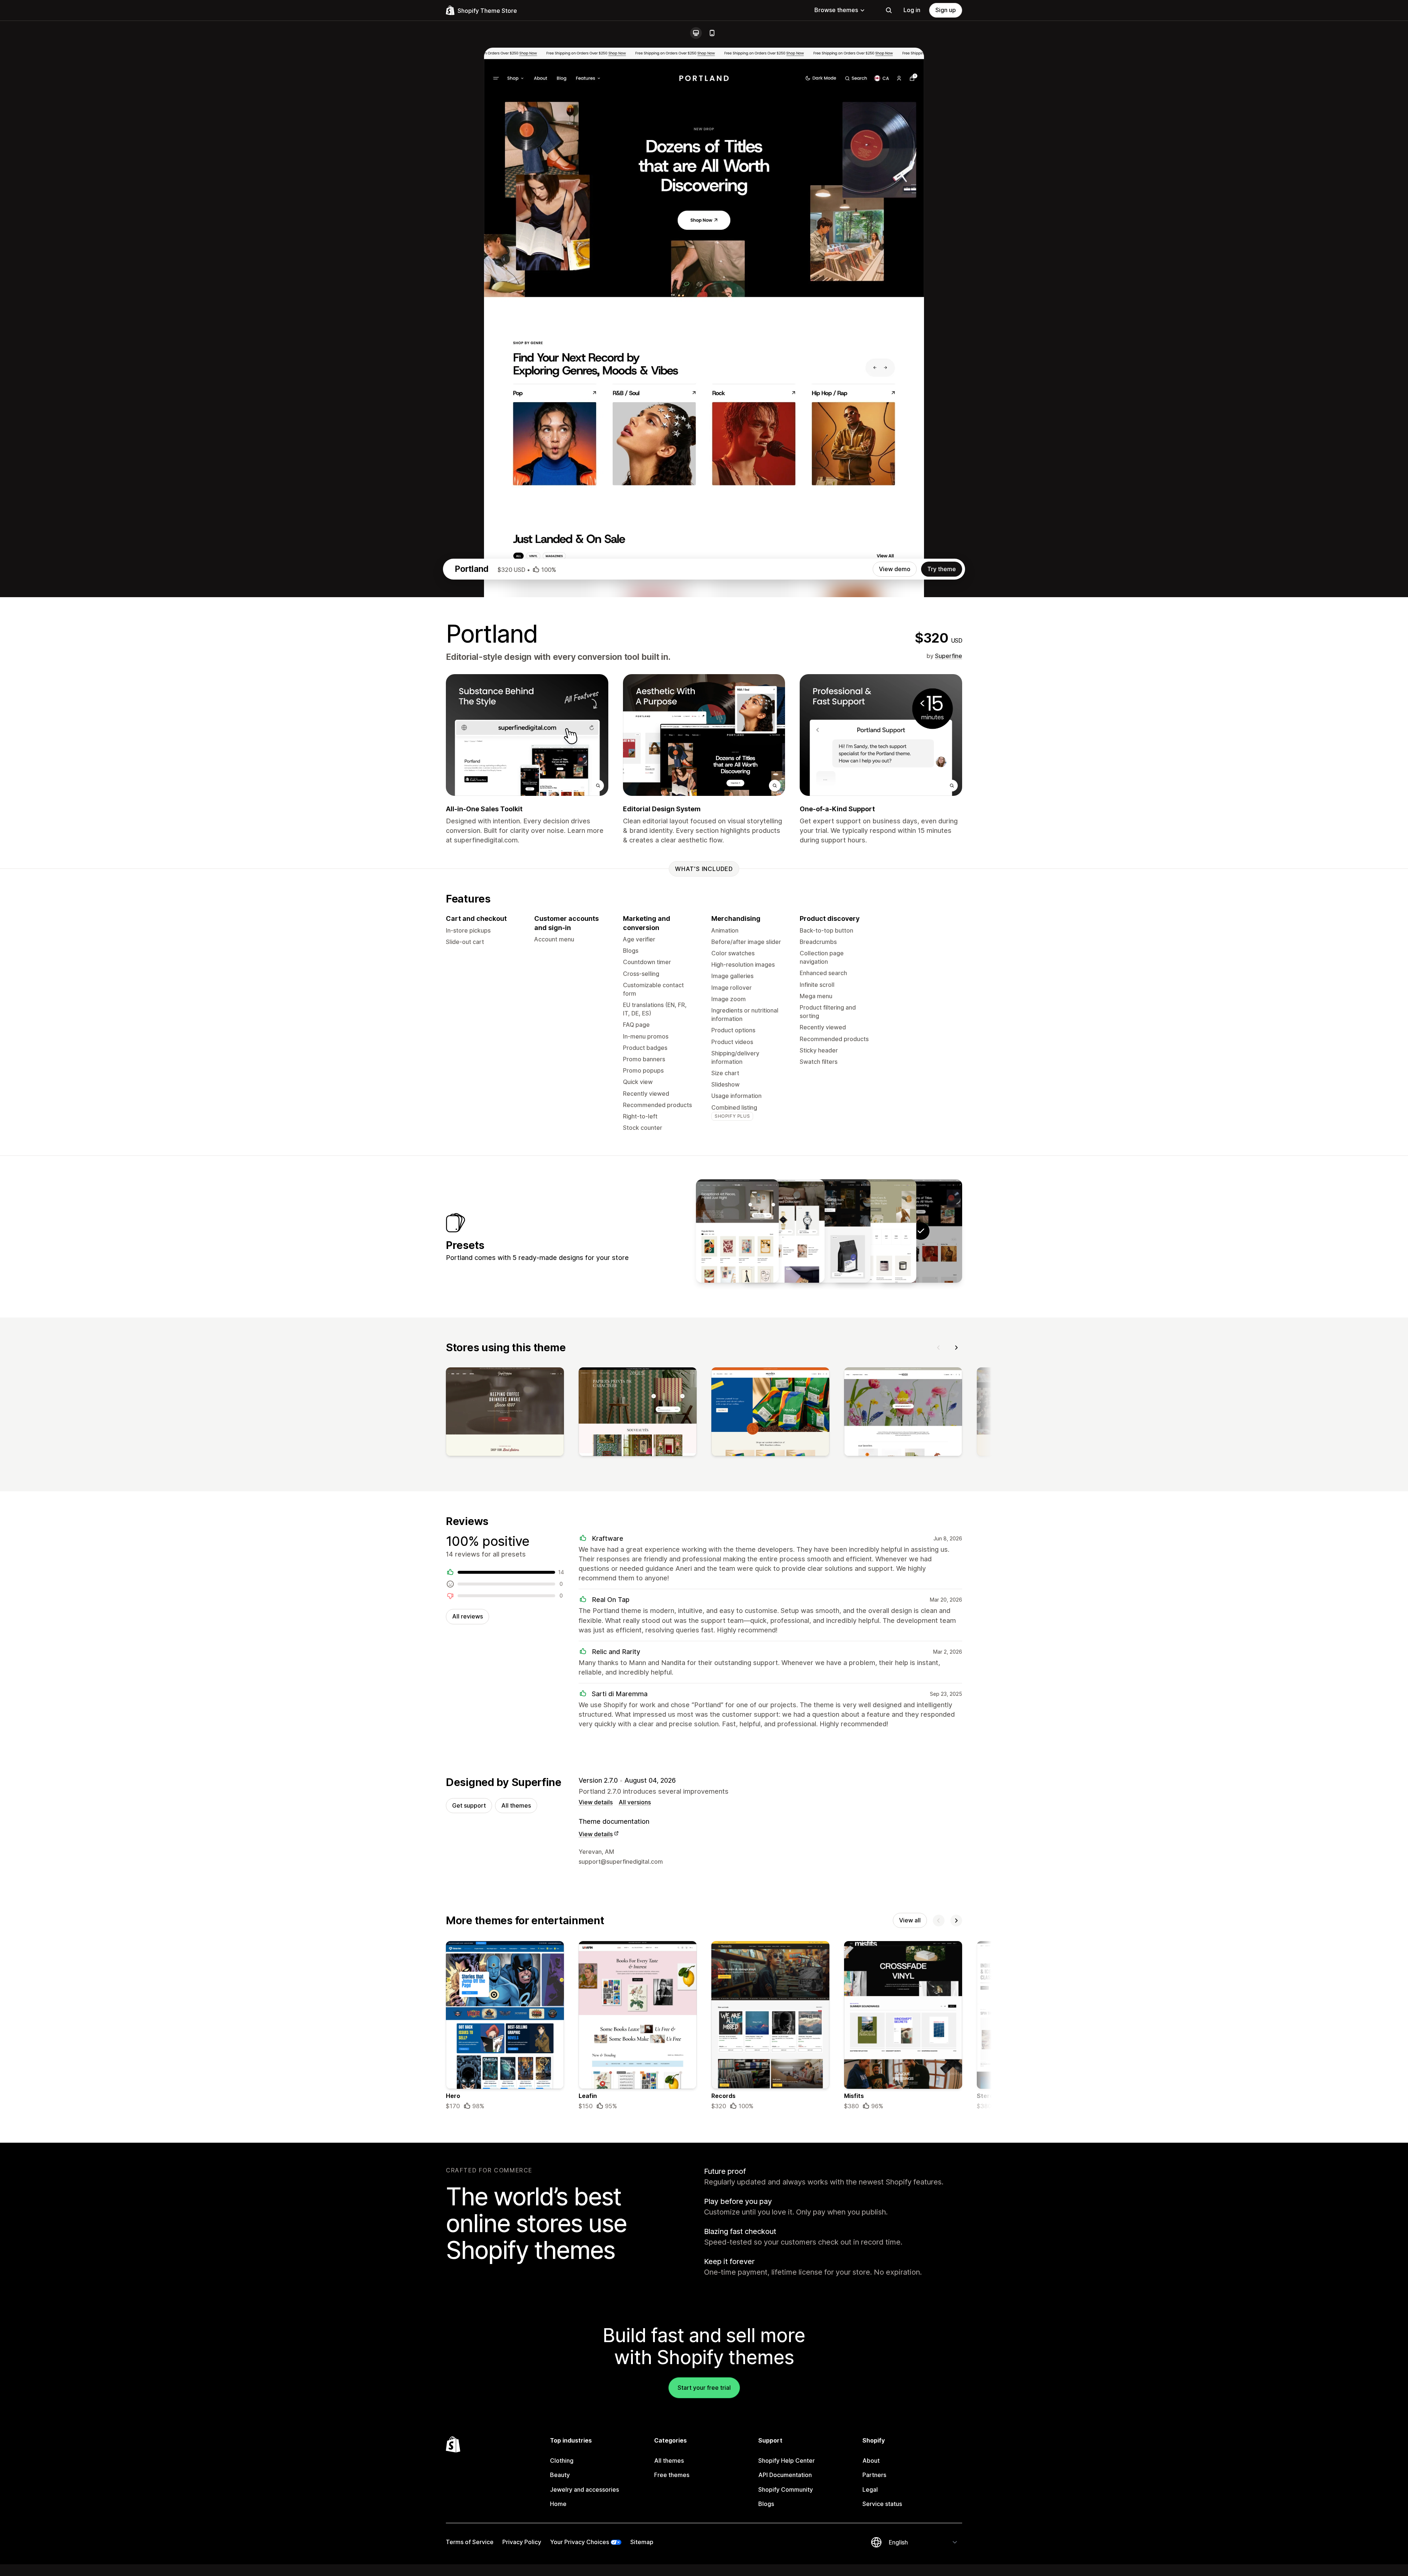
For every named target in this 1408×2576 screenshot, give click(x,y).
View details (596, 1802)
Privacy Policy (522, 2542)
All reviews (467, 1616)
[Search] (889, 10)
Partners (874, 2475)
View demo (895, 569)
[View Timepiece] (783, 1231)
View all (910, 1920)
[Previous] (939, 1348)
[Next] (956, 1348)
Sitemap (642, 2542)
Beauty (560, 2475)
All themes (516, 1805)
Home (558, 2504)
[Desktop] (696, 33)
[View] (505, 1413)
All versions (635, 1802)
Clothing (562, 2461)
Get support (469, 1805)
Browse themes (836, 10)
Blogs (766, 2504)
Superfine (949, 656)
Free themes (672, 2475)
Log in (912, 10)
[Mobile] (712, 33)
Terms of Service (470, 2542)
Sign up (946, 10)
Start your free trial (704, 2388)
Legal (870, 2489)
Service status (882, 2504)
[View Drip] (829, 1231)
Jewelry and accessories (584, 2489)
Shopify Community (786, 2489)
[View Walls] (737, 1231)
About (871, 2461)
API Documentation (785, 2475)
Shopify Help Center (786, 2461)
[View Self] (875, 1231)
